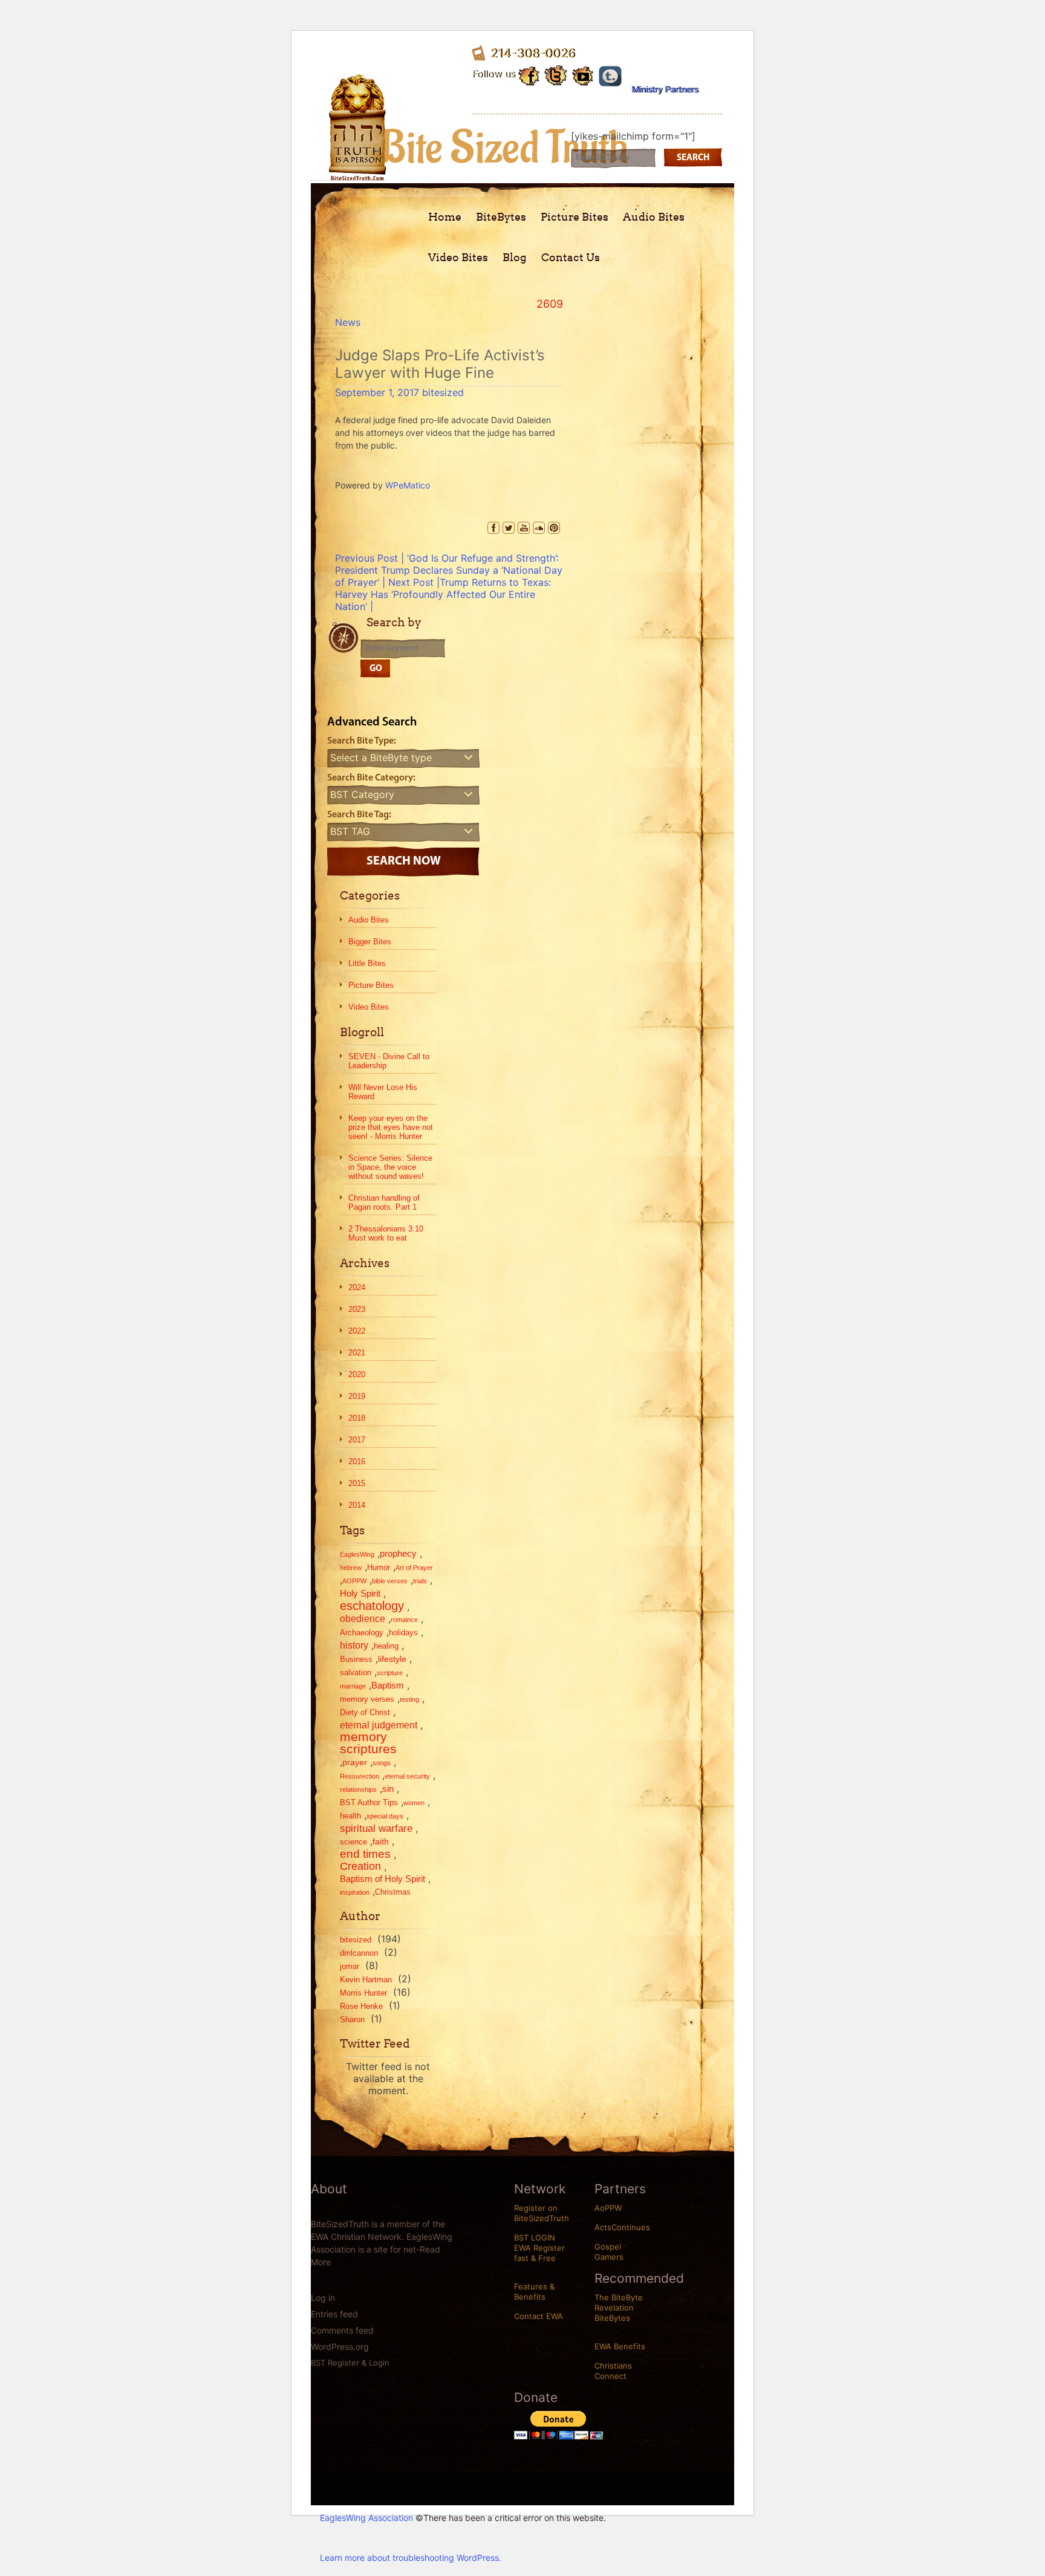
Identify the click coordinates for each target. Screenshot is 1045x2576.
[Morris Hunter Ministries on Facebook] (529, 74)
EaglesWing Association (366, 2518)
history (354, 1645)
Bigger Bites (370, 942)
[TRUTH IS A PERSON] (357, 171)
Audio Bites (654, 217)
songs (382, 1763)
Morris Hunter (363, 1993)
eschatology (372, 1606)
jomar (350, 1966)
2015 (357, 1483)
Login (379, 2363)
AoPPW (608, 2208)
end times (365, 1854)
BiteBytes (501, 217)
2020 (357, 1374)
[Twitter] (509, 528)
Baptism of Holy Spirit (383, 1879)
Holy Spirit (360, 1593)
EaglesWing (357, 1554)
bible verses (390, 1581)
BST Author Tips (369, 1802)
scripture (390, 1673)
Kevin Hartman (366, 1980)
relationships (358, 1789)
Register (343, 2363)
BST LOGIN (535, 2237)
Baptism (388, 1685)
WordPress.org (340, 2347)
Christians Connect (613, 2371)
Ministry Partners (665, 89)
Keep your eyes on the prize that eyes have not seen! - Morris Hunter (391, 1127)
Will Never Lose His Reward (383, 1092)
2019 (357, 1396)
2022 (357, 1331)
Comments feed (342, 2330)
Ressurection (360, 1776)
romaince (404, 1620)
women (414, 1803)
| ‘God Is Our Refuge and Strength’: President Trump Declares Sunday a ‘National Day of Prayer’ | (449, 570)
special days (385, 1816)
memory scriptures (368, 1743)
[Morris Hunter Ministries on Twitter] (556, 75)
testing (409, 1699)
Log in (323, 2298)
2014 (357, 1505)
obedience (363, 1618)
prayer (355, 1762)
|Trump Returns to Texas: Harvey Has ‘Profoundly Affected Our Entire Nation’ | (443, 594)
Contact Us (571, 257)
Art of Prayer (414, 1568)
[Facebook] (493, 528)
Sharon (352, 2020)
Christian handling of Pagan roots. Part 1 (384, 1202)
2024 (357, 1287)
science (353, 1842)
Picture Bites (575, 217)
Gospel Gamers (609, 2252)
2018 (357, 1418)
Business (356, 1659)
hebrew (351, 1568)
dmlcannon (359, 1953)
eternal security (407, 1776)
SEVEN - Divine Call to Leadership (389, 1061)
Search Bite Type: (362, 741)
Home (445, 217)
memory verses (367, 1699)
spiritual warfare (376, 1828)
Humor (379, 1567)
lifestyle (392, 1659)
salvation (356, 1672)
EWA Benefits (620, 2346)
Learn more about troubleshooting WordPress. (411, 2558)
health (350, 1816)
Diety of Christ (365, 1712)
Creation (360, 1866)
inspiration (355, 1892)
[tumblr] (610, 74)
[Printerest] (554, 528)
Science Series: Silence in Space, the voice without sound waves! (390, 1167)
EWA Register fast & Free (539, 2253)
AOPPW (354, 1581)
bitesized (443, 392)
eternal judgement (379, 1725)
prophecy (398, 1553)
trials (420, 1581)
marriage (353, 1686)
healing (386, 1646)
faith (381, 1841)
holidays (403, 1633)
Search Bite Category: (371, 778)
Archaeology (362, 1633)
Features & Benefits (534, 2292)
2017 (357, 1440)
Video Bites (458, 257)
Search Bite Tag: (359, 815)
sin (388, 1789)
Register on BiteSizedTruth (542, 2213)
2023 (357, 1309)
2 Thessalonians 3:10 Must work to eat (386, 1233)
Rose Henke (361, 2006)
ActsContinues (622, 2227)
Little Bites (367, 963)
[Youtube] (583, 74)
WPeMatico (408, 485)
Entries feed (334, 2314)
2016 (357, 1462)
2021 (357, 1353)
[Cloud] (539, 528)
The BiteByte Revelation (619, 2302)
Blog (515, 257)
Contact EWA (539, 2316)
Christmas (393, 1892)
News (348, 322)
